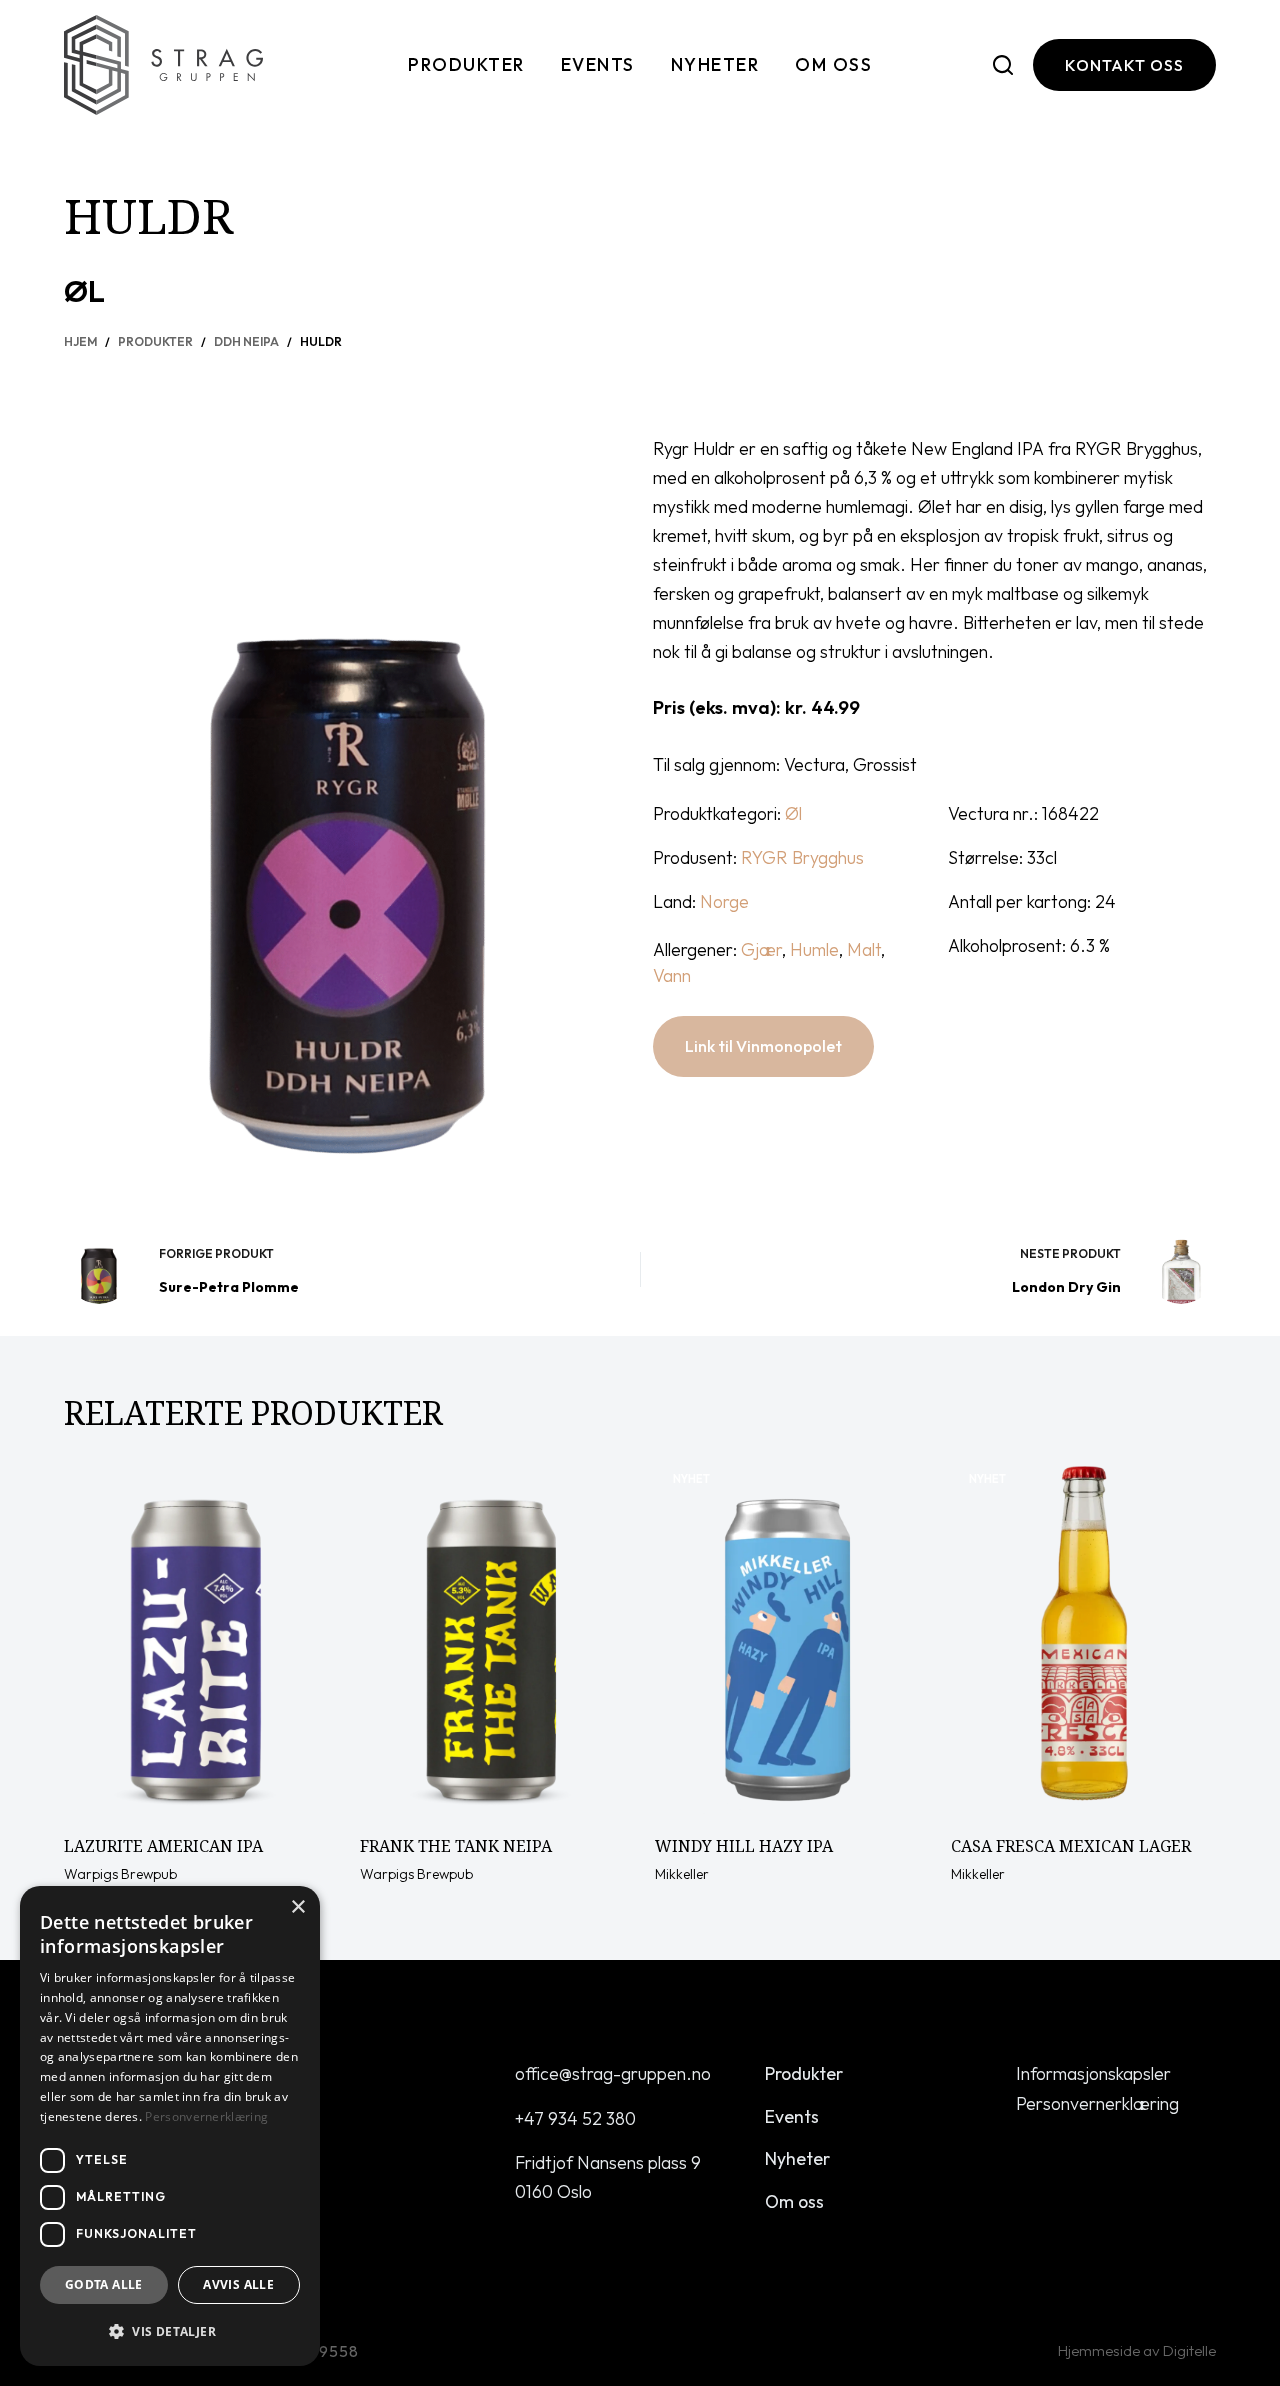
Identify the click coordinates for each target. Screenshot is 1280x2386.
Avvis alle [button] (238, 2284)
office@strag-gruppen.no (613, 2073)
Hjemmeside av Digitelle (1137, 2350)
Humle (814, 949)
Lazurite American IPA (163, 1846)
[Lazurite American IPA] (197, 1637)
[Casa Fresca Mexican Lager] (1084, 1637)
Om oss (833, 64)
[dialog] (170, 2126)
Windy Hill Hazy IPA (744, 1846)
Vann (672, 975)
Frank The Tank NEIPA (456, 1846)
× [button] (297, 1907)
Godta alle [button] (104, 2284)
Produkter (466, 64)
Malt (864, 949)
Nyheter (715, 64)
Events (598, 64)
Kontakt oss (1124, 65)
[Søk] (1003, 65)
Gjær (761, 949)
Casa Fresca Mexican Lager (1071, 1846)
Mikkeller (682, 1874)
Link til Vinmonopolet (763, 1046)
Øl (84, 291)
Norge (724, 901)
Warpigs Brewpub (120, 1874)
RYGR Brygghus (802, 857)
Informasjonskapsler (1093, 2073)
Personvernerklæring (1097, 2103)
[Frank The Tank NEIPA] (493, 1637)
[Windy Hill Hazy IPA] (788, 1637)
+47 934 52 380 (575, 2118)
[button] (170, 2331)
